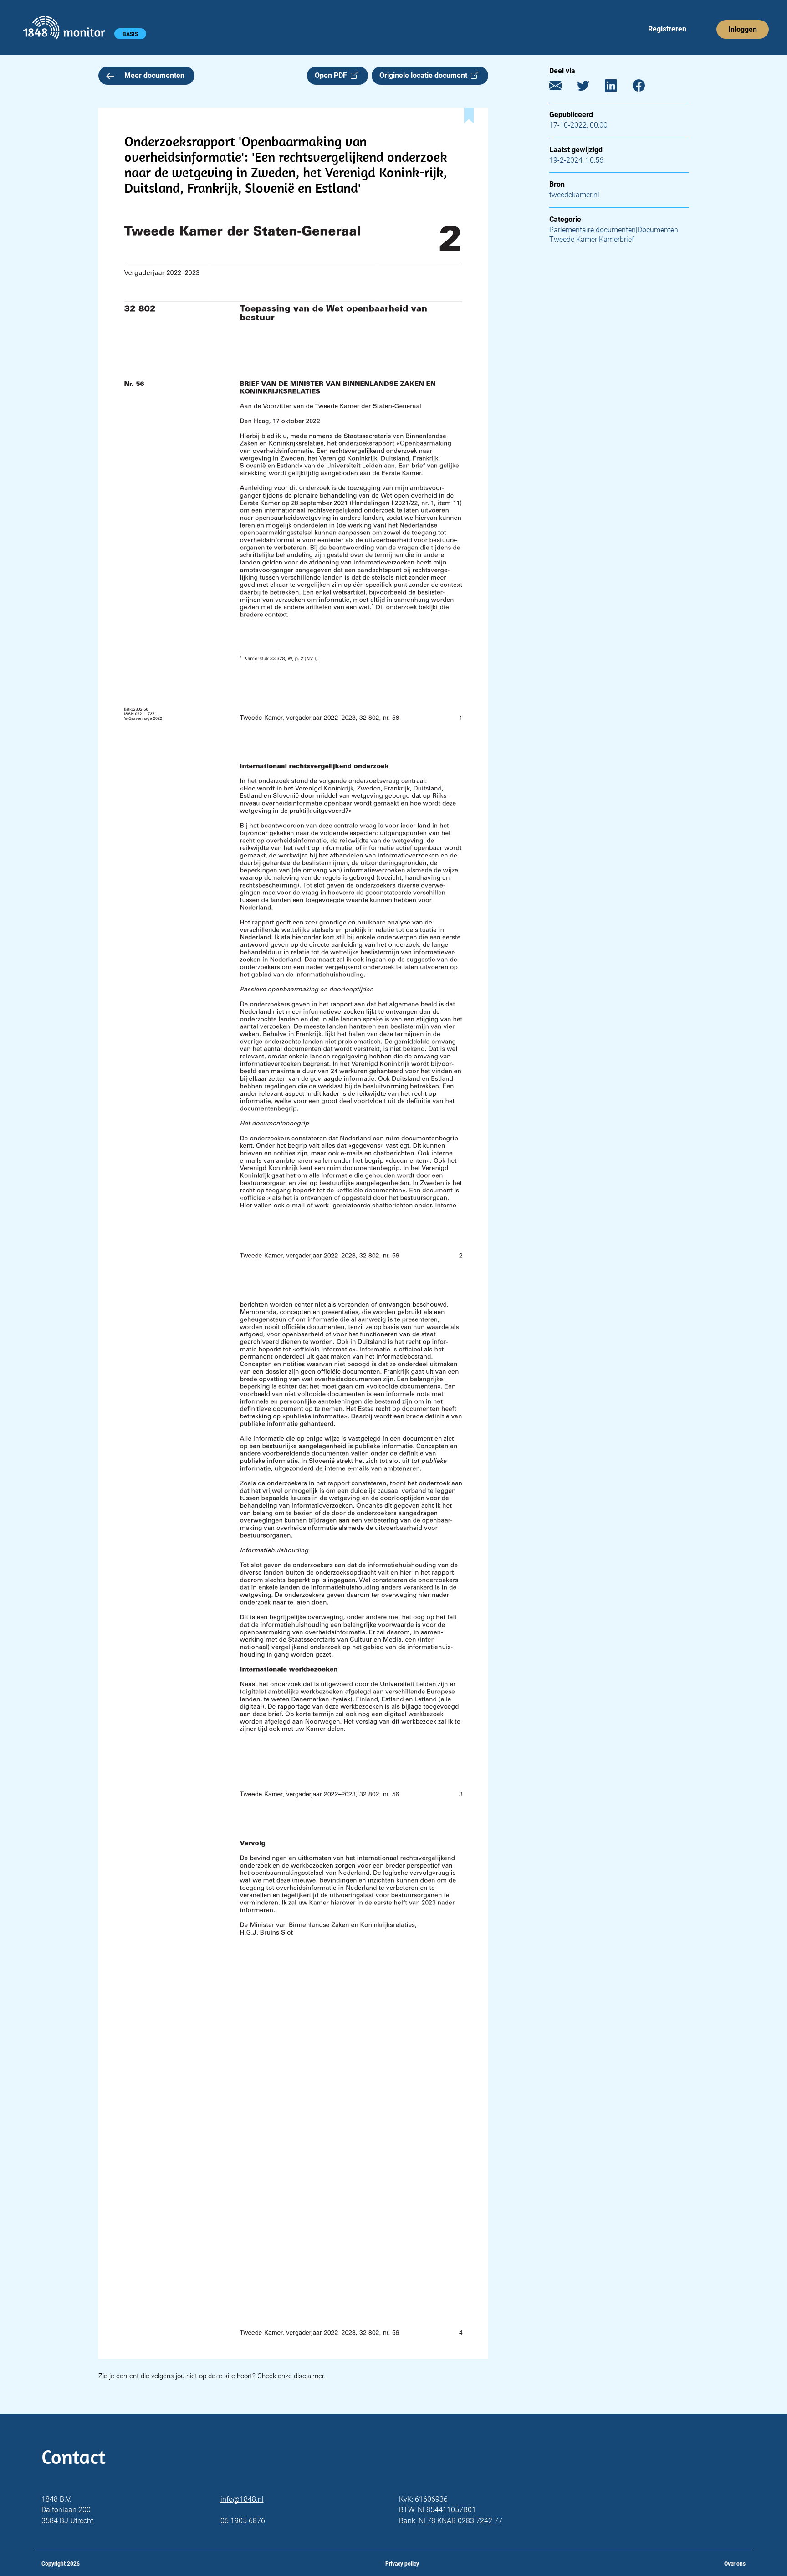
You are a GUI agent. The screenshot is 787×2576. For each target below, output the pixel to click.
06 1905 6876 (243, 2521)
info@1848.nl (242, 2499)
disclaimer (309, 2376)
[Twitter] (590, 88)
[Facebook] (646, 88)
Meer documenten (154, 75)
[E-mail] (562, 88)
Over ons (735, 2564)
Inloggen (743, 29)
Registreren (667, 29)
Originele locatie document (425, 75)
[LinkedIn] (618, 88)
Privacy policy (402, 2564)
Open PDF (333, 75)
